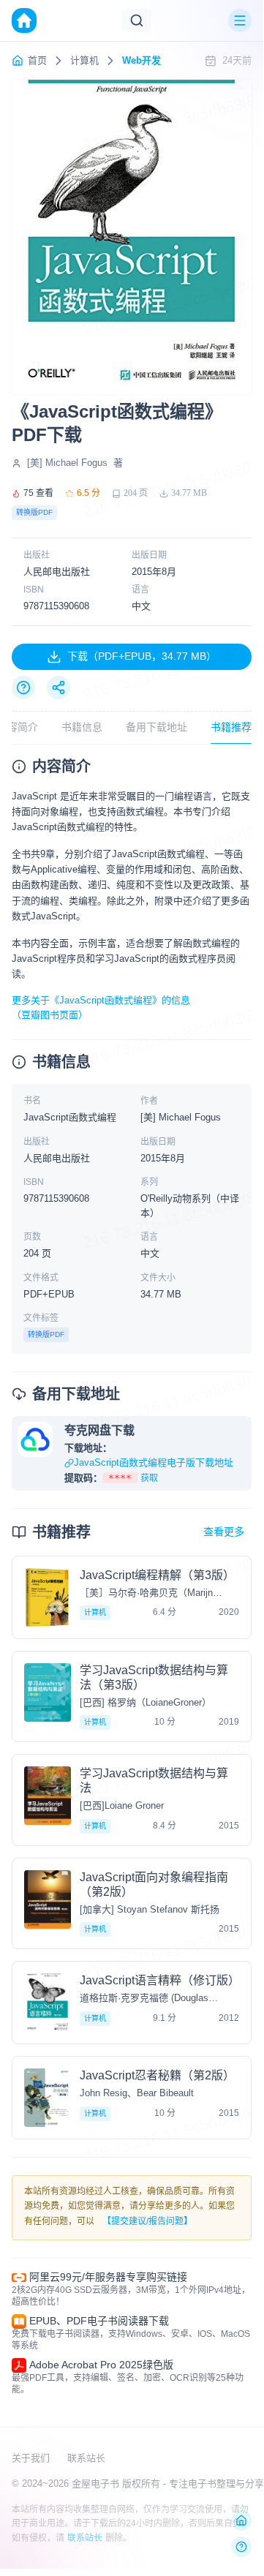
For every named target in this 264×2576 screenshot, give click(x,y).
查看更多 (224, 1532)
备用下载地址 (156, 727)
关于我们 (31, 2458)
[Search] (137, 20)
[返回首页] (241, 2520)
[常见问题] (23, 688)
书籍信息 (82, 727)
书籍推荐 (231, 727)
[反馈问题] (241, 2547)
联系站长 (86, 2458)
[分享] (59, 688)
